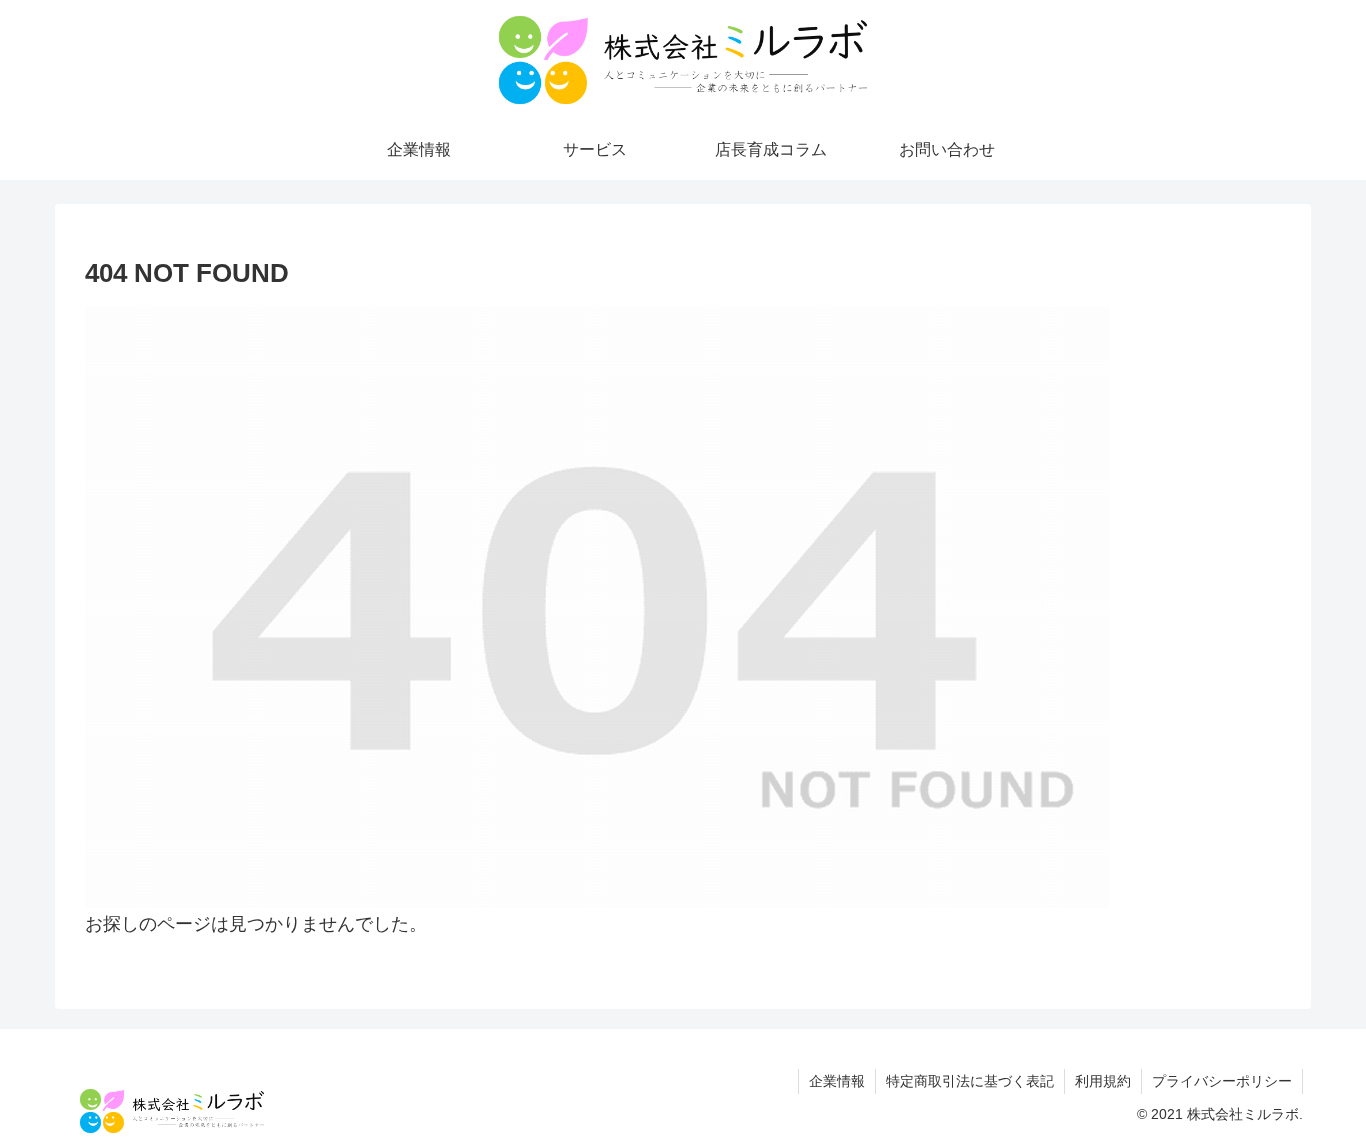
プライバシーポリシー (1222, 1081)
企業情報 (837, 1081)
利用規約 (1103, 1081)
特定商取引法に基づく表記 (970, 1081)
